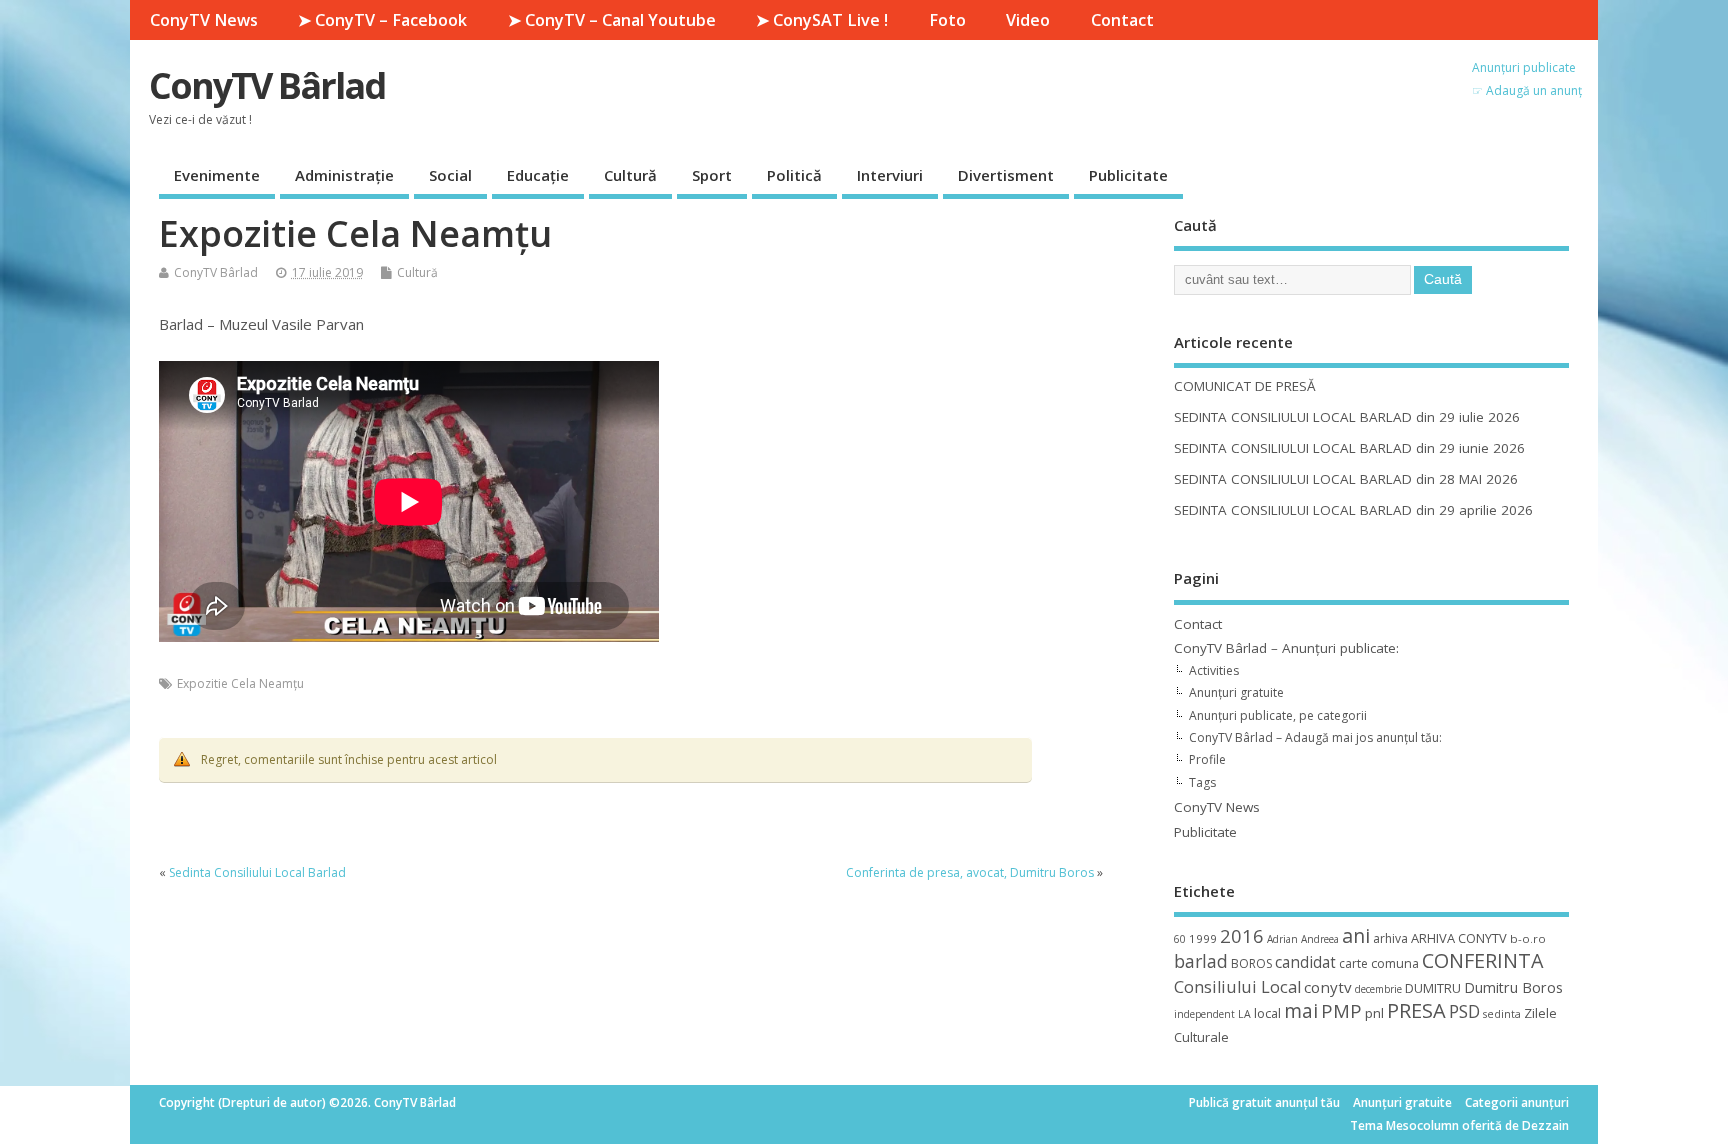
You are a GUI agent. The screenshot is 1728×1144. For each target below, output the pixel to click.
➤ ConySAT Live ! (822, 20)
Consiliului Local (1237, 987)
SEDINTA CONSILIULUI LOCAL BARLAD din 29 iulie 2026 (1347, 417)
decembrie (1378, 989)
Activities (1214, 670)
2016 (1242, 935)
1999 (1203, 938)
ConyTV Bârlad (267, 85)
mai (1301, 1010)
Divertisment (1006, 175)
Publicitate (1128, 175)
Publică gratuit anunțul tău (1264, 1102)
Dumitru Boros (1513, 987)
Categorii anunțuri (1517, 1102)
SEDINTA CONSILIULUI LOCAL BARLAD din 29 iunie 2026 (1349, 448)
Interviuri (890, 175)
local (1267, 1013)
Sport (712, 175)
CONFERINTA (1482, 960)
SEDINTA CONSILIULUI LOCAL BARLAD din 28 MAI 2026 (1346, 479)
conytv (1328, 987)
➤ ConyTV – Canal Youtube (612, 20)
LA (1244, 1014)
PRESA (1416, 1010)
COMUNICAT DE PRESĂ (1245, 386)
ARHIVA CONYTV (1459, 938)
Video (1028, 20)
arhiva (1390, 938)
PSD (1464, 1011)
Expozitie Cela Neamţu (240, 683)
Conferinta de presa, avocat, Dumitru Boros (970, 872)
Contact (1122, 20)
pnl (1374, 1013)
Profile (1207, 759)
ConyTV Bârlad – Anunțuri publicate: (1286, 648)
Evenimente (217, 175)
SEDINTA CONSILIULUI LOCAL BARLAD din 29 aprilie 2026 (1353, 510)
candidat (1305, 962)
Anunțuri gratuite (1236, 692)
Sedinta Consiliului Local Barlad (257, 872)
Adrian (1282, 939)
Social (450, 175)
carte (1353, 963)
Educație (538, 175)
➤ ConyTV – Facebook (382, 20)
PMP (1341, 1010)
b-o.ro (1528, 938)
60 (1180, 939)
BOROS (1251, 963)
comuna (1395, 963)
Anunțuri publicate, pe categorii (1278, 715)
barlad (1201, 961)
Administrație (344, 175)
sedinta (1502, 1014)
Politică (794, 175)
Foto (947, 20)
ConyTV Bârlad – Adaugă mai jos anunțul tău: (1315, 737)
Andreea (1320, 939)
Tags (1202, 782)
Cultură (630, 175)
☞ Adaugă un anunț (1527, 90)
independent (1204, 1014)
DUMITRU (1433, 988)
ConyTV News (204, 20)
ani (1356, 935)
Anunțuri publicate (1524, 67)
